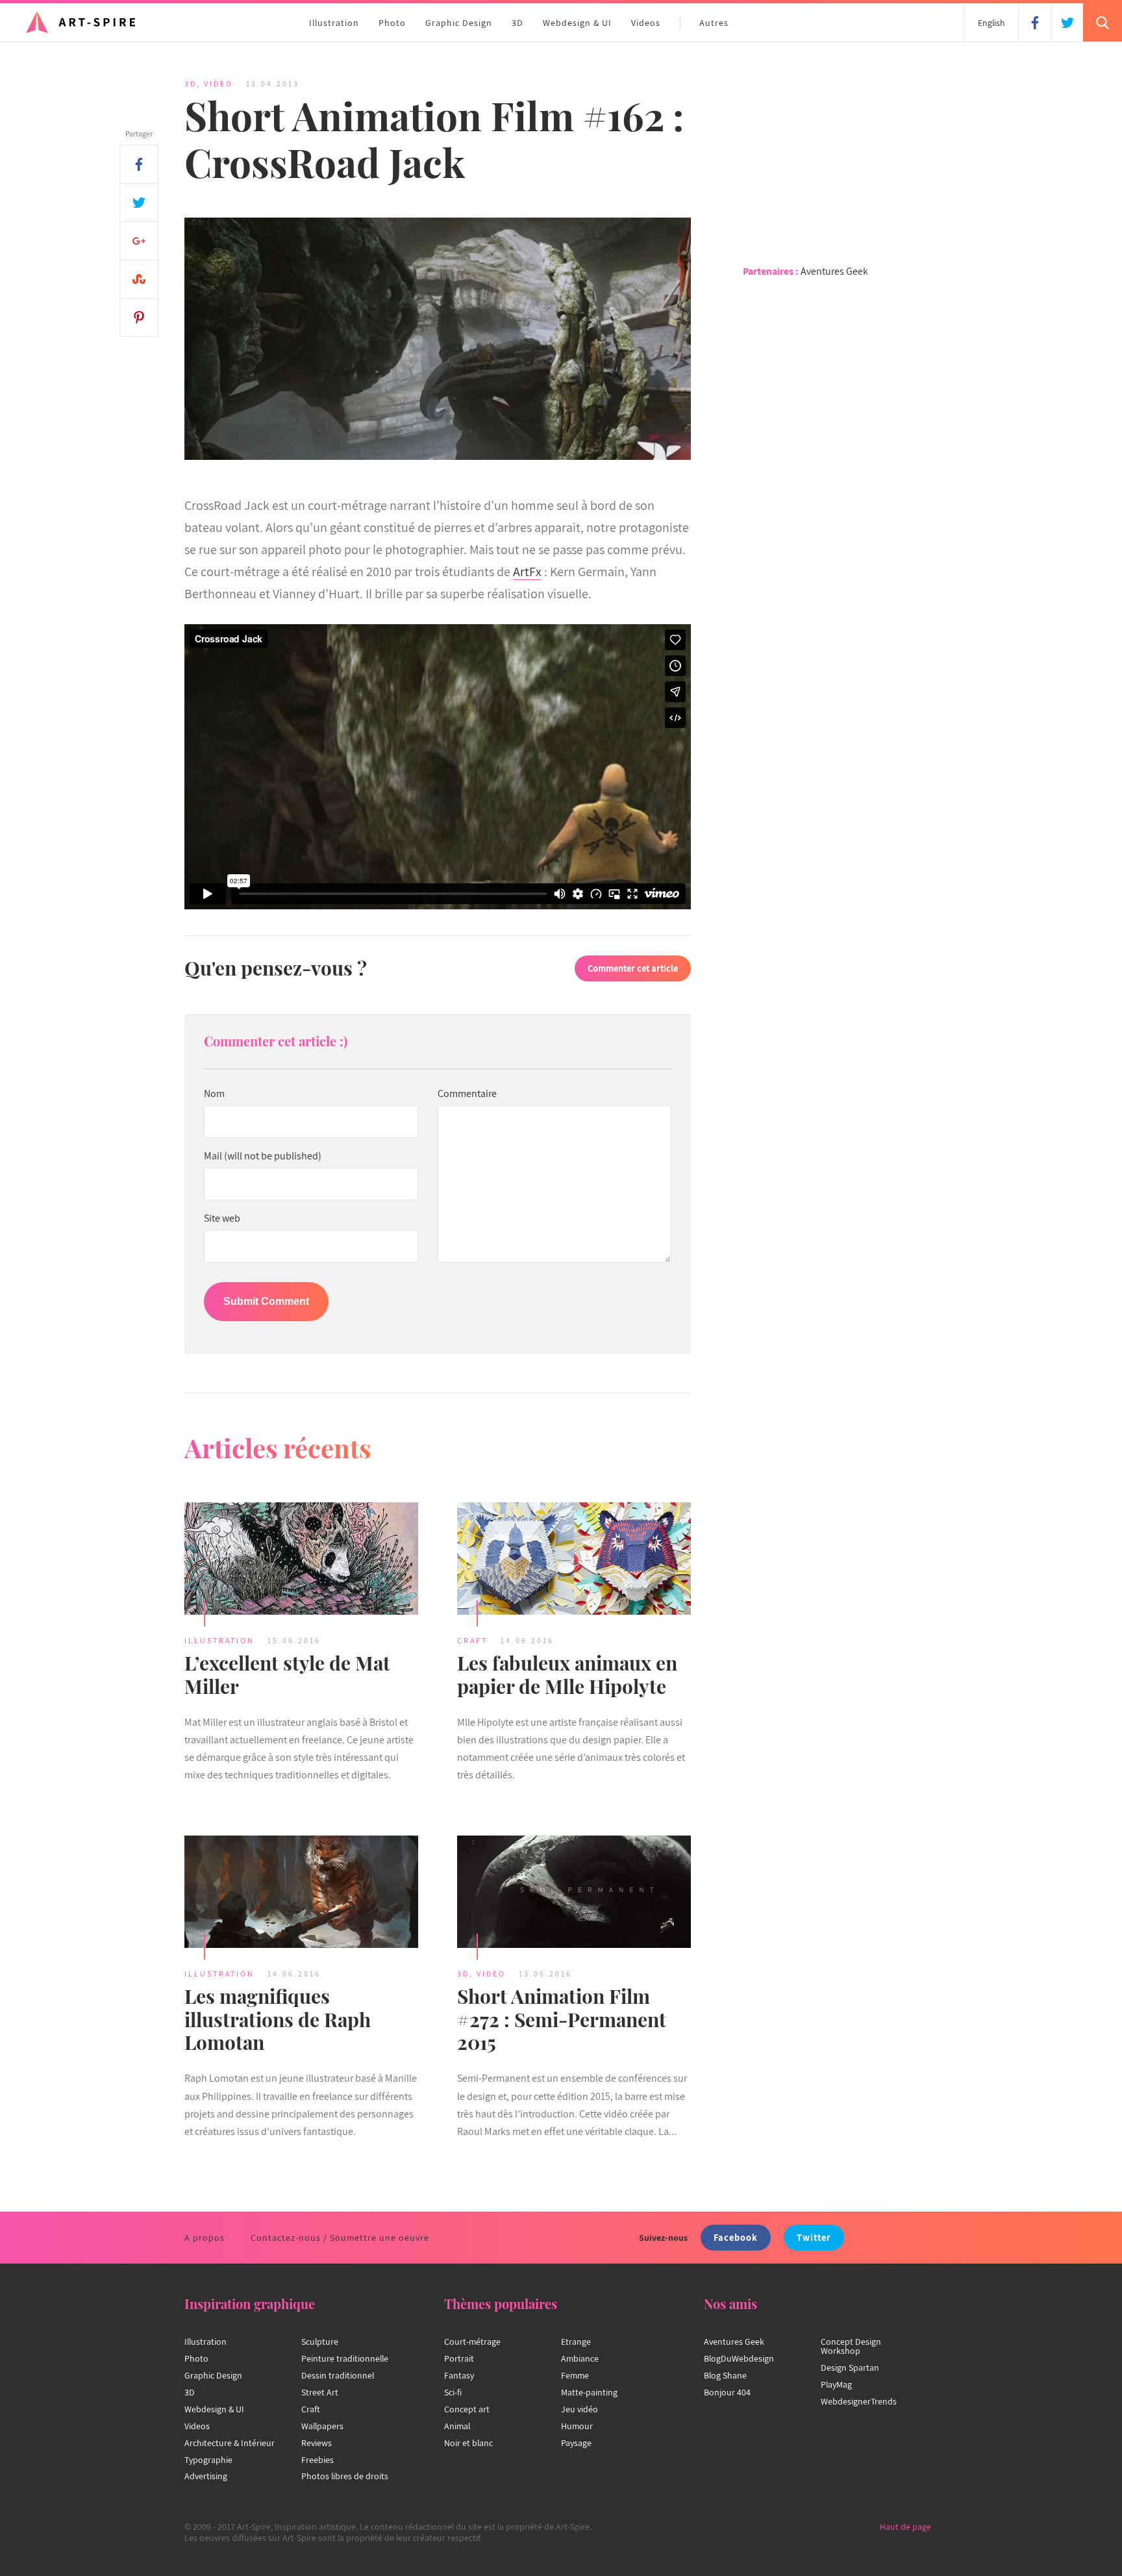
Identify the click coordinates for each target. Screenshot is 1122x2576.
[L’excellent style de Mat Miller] (301, 1560)
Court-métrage (472, 2342)
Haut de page (905, 2527)
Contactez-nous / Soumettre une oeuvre (340, 2238)
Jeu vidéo (580, 2409)
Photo (392, 23)
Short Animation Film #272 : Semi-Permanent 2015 (562, 2019)
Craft (472, 1640)
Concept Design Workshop (851, 2346)
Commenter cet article (633, 968)
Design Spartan (850, 2368)
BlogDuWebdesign (739, 2358)
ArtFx (527, 572)
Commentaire (467, 1094)
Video (218, 83)
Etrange (576, 2342)
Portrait (459, 2358)
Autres (714, 23)
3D (517, 23)
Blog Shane (725, 2375)
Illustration (334, 23)
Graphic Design (459, 23)
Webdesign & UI (577, 23)
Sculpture (320, 2342)
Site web (222, 1219)
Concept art (467, 2409)
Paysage (576, 2443)
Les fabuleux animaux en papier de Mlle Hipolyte (567, 1674)
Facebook (736, 2237)
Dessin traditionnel (338, 2375)
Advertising (206, 2476)
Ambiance (580, 2358)
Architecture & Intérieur (230, 2443)
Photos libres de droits (345, 2476)
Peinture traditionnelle (345, 2358)
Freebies (318, 2460)
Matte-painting (589, 2392)
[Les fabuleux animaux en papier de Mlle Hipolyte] (574, 1560)
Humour (577, 2426)
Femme (575, 2375)
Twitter (814, 2237)
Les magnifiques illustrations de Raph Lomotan (278, 2019)
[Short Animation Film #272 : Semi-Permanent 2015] (574, 1893)
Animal (457, 2426)
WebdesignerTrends (859, 2401)
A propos (205, 2238)
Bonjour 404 (727, 2392)
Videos (646, 23)
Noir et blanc (468, 2443)
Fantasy (459, 2375)
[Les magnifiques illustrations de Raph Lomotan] (301, 1893)
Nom (214, 1094)
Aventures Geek (834, 271)
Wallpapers (322, 2426)
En (991, 23)
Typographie (208, 2460)
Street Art (320, 2392)
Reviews (317, 2443)
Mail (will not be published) (263, 1156)
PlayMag (836, 2384)
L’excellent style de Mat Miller (287, 1674)
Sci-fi (453, 2392)
